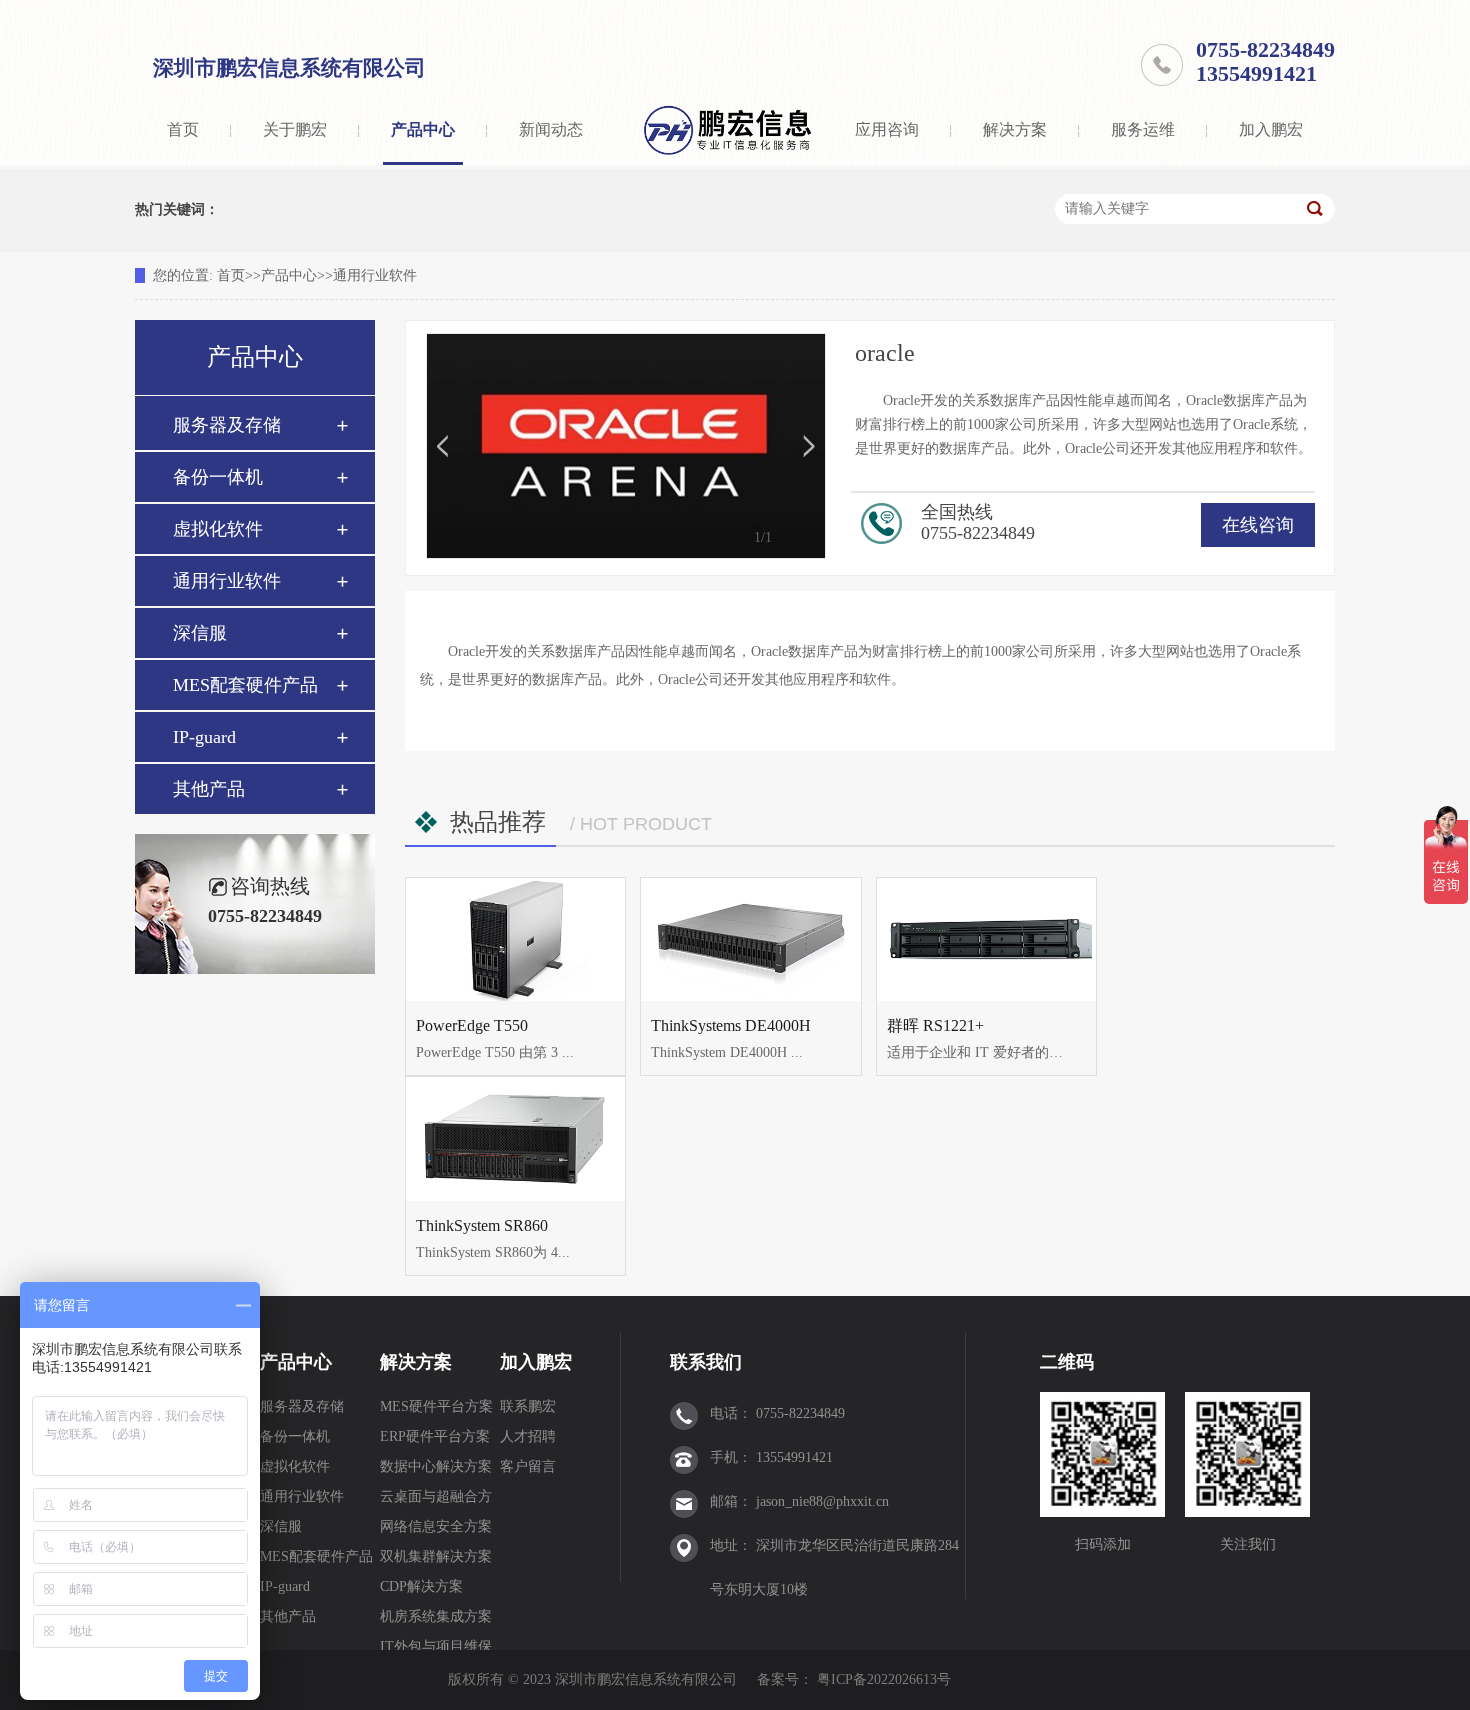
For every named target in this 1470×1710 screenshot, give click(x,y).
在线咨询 (1258, 525)
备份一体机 (218, 477)
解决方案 (1015, 129)
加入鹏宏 (1271, 129)
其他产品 (209, 789)
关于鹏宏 (295, 129)
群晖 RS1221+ (935, 1025)
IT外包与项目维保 (436, 1646)
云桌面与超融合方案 (436, 1500)
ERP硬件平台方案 (435, 1436)
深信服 (200, 633)
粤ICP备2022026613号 (884, 1679)
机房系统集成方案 (436, 1616)
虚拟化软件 (218, 529)
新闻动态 (551, 129)
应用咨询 (887, 129)
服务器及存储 (227, 425)
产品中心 (423, 129)
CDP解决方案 (421, 1586)
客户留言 (528, 1466)
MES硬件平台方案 (436, 1406)
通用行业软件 (375, 275)
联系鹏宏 (528, 1406)
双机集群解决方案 (436, 1556)
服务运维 (1143, 129)
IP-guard (204, 737)
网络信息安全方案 (436, 1526)
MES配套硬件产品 (245, 685)
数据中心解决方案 (436, 1466)
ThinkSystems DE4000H (731, 1025)
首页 (183, 129)
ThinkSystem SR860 (482, 1225)
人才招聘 (528, 1436)
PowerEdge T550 (472, 1025)
